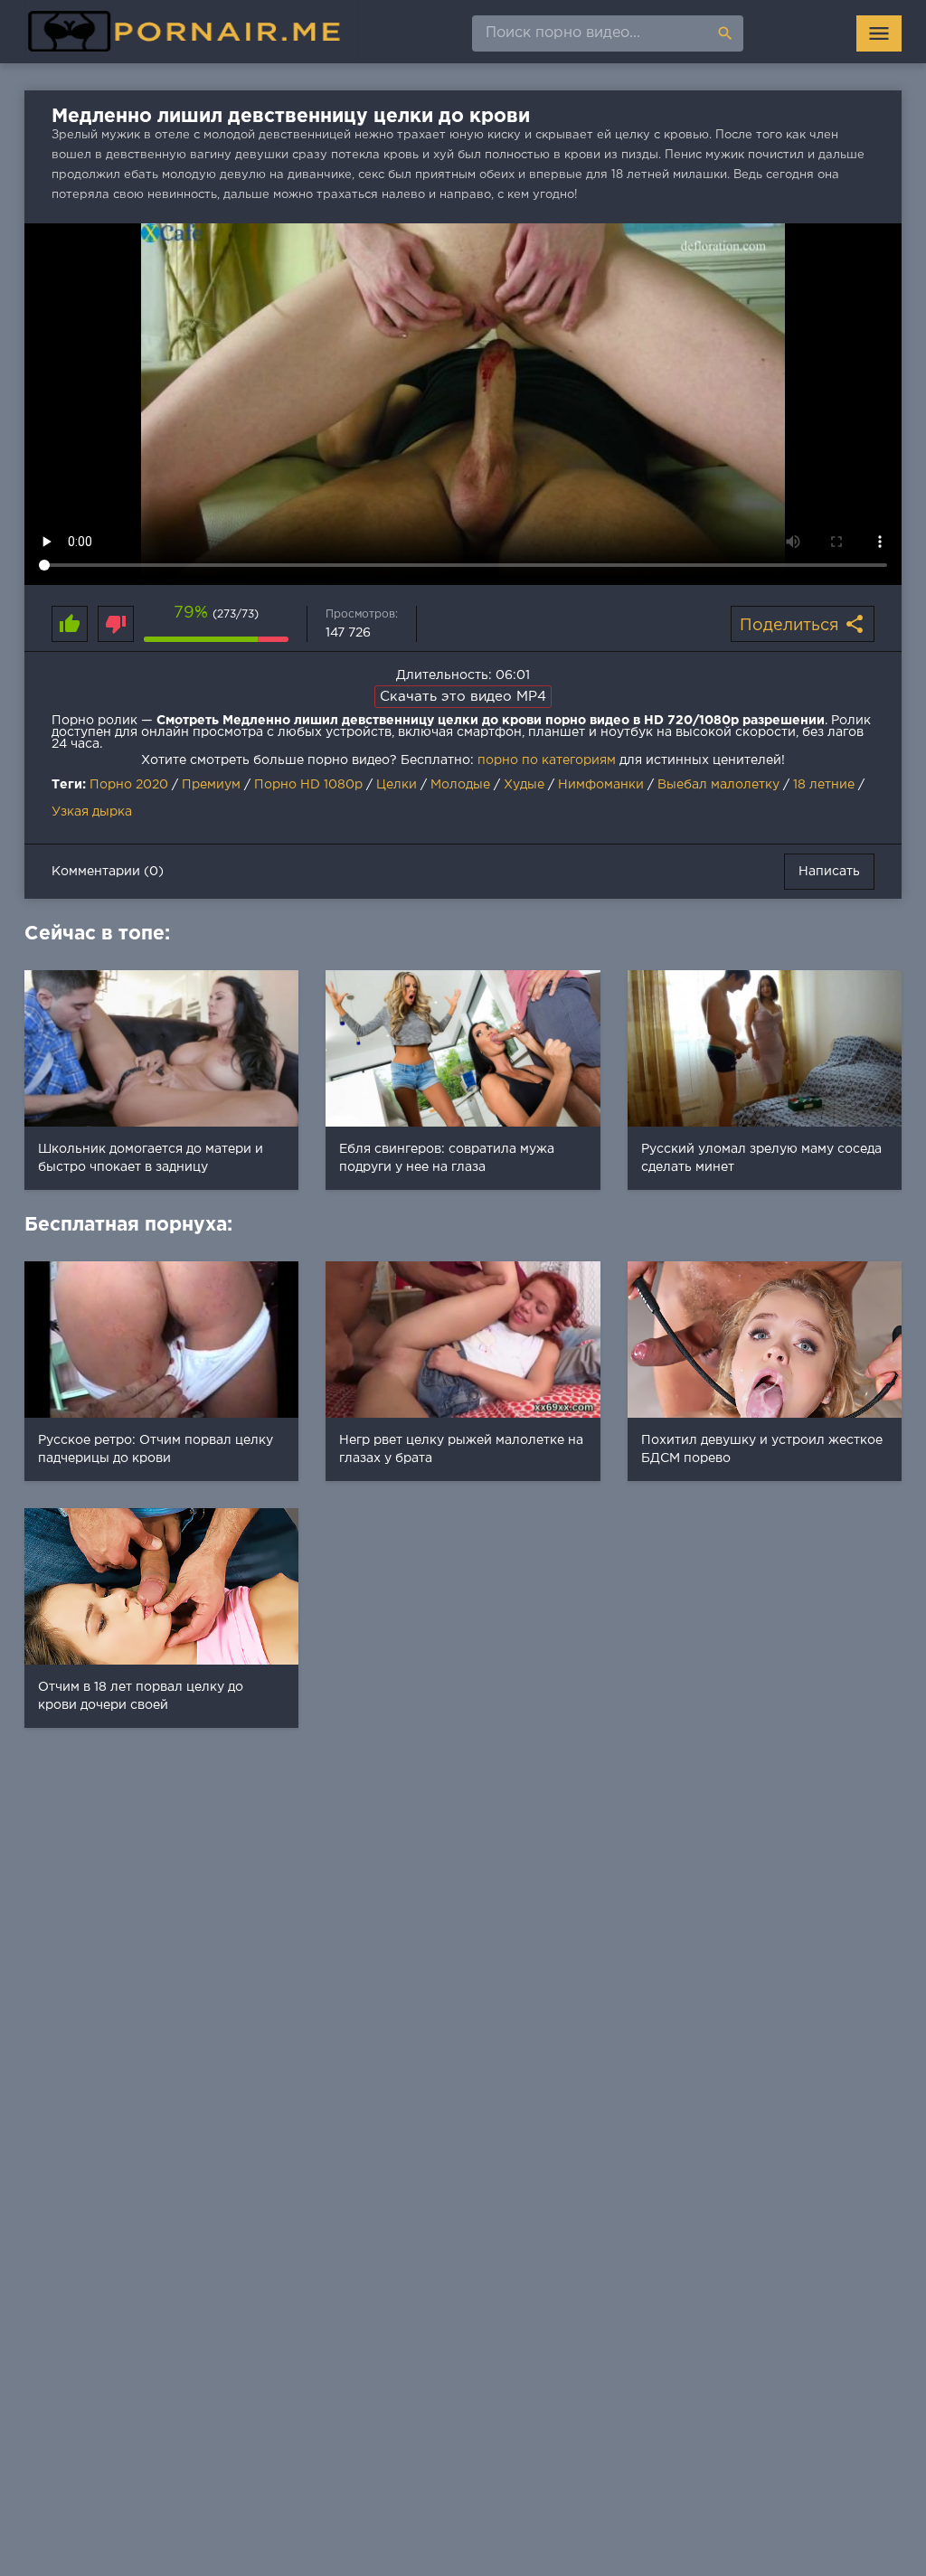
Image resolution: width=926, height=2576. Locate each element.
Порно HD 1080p (308, 785)
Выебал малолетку (718, 785)
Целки (397, 785)
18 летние (824, 785)
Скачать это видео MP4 (463, 697)
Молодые (460, 785)
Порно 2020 (129, 785)
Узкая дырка (92, 812)
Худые (524, 785)
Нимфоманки (601, 785)
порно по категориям (547, 760)
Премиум (211, 785)
